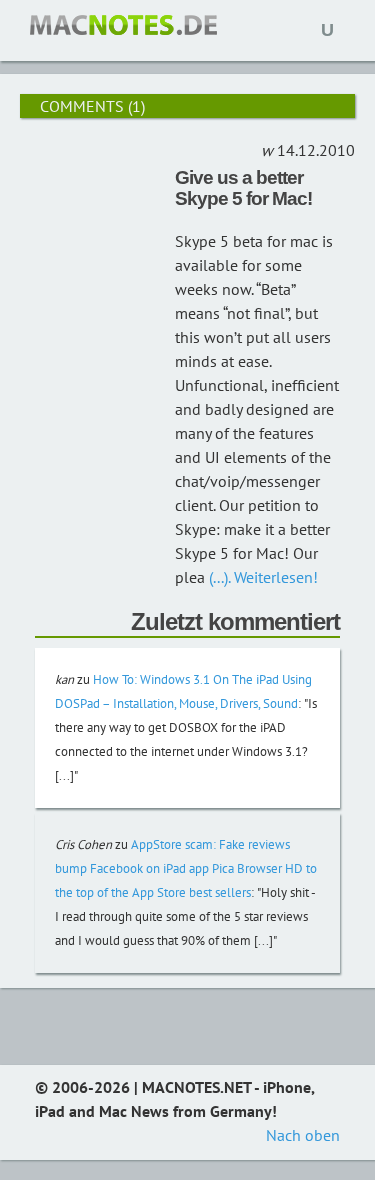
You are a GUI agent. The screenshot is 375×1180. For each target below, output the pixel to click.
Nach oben (303, 1135)
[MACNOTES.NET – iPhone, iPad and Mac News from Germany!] (123, 25)
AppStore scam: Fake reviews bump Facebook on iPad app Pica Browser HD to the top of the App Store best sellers (186, 868)
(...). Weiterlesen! (261, 577)
